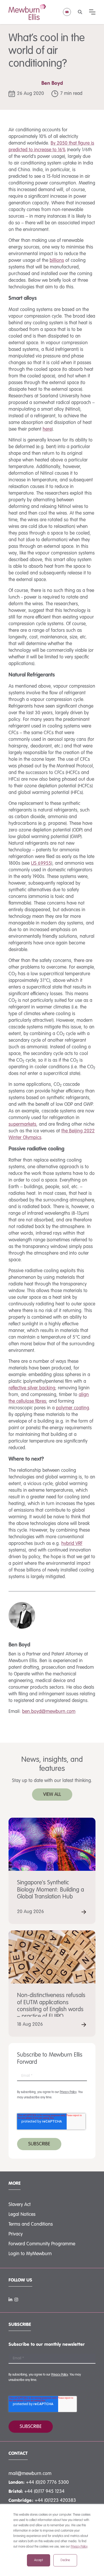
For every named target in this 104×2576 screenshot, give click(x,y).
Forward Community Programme (42, 2244)
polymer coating (73, 1408)
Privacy (16, 2234)
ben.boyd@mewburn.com (49, 1712)
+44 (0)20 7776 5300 (47, 2482)
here (47, 429)
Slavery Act (20, 2205)
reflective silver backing (32, 1388)
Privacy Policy (79, 2547)
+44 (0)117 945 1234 (44, 2491)
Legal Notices (22, 2214)
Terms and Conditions (31, 2224)
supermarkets (22, 1124)
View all (52, 1795)
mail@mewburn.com (30, 2474)
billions (57, 260)
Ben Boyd (52, 83)
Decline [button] (65, 2560)
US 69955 (41, 863)
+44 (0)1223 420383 (55, 2501)
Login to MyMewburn (30, 2254)
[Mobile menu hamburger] (92, 12)
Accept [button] (39, 2560)
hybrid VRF (72, 1544)
